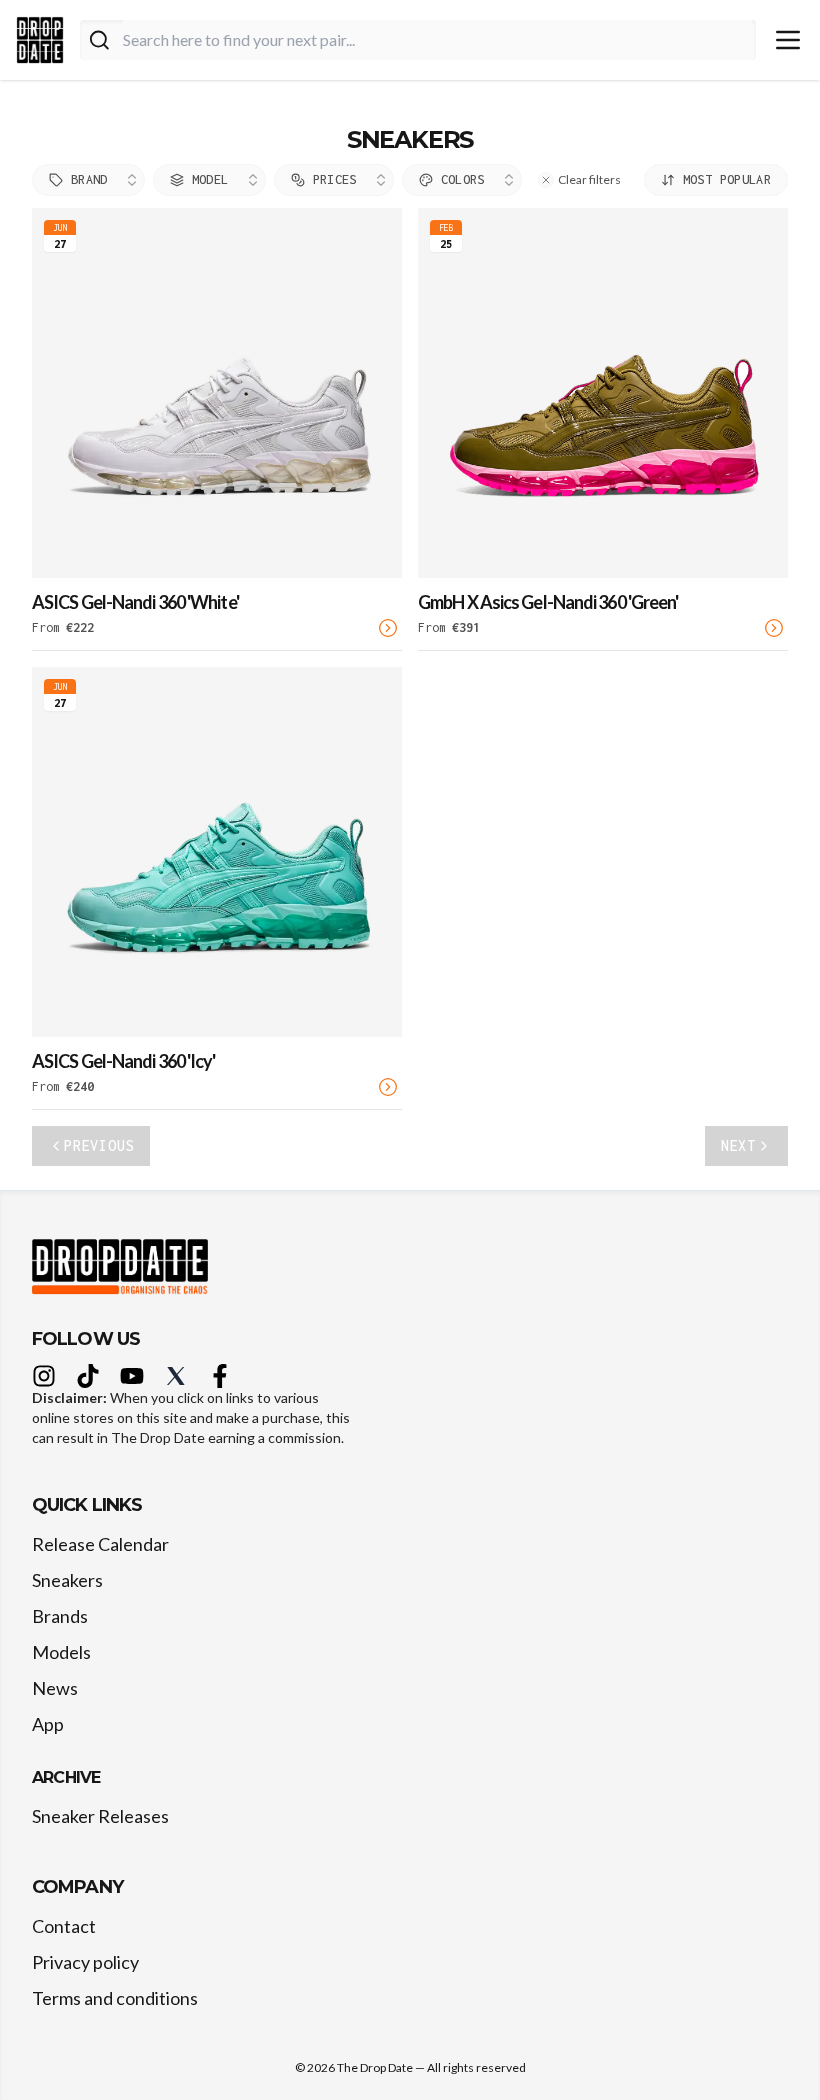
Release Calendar (100, 1544)
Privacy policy (85, 1962)
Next (738, 1145)
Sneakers (67, 1580)
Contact (64, 1926)
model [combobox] (210, 179)
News (55, 1688)
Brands (60, 1616)
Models (61, 1652)
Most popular (727, 179)
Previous (99, 1145)
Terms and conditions (115, 1998)
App (48, 1724)
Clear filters (589, 179)
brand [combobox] (89, 179)
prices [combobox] (335, 179)
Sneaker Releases (100, 1816)
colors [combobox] (463, 179)
